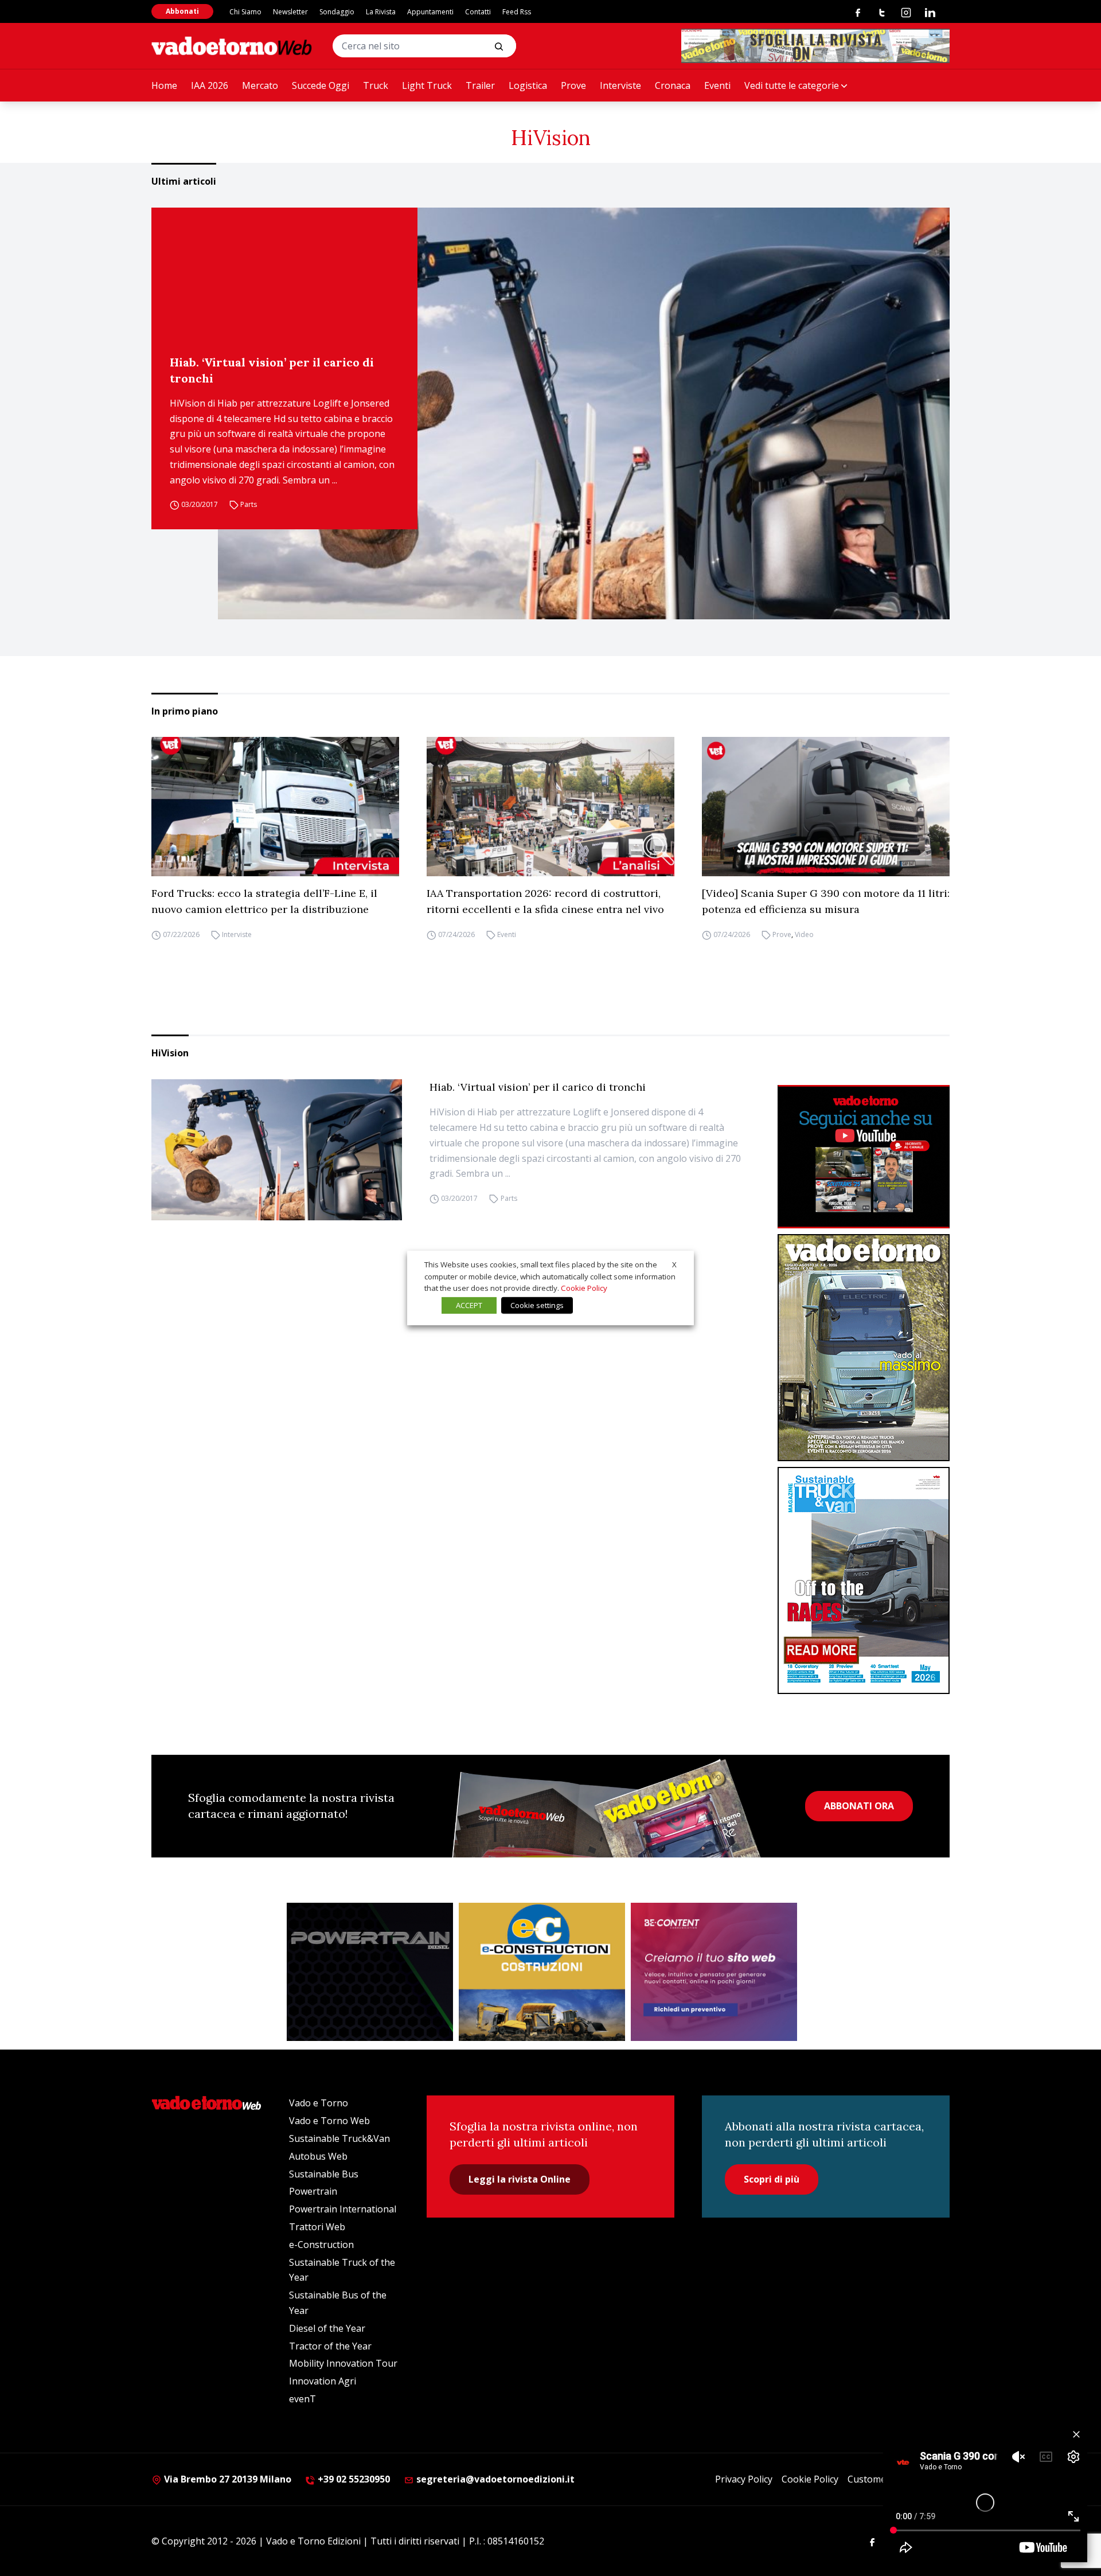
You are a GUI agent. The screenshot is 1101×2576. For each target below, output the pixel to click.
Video (804, 934)
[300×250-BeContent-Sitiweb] (714, 1972)
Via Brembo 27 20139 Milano (227, 2479)
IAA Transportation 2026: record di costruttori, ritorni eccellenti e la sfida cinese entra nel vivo (545, 901)
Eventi (717, 85)
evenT (302, 2399)
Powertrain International (343, 2209)
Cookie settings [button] (537, 1305)
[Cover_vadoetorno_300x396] (864, 1348)
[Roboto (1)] (864, 1157)
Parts (249, 505)
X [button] (674, 1264)
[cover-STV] (864, 1580)
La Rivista (381, 12)
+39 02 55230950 (353, 2479)
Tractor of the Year (330, 2346)
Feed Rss (517, 12)
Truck (376, 85)
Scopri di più (772, 2179)
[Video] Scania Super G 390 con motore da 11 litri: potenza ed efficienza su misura (826, 901)
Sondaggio (337, 12)
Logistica (528, 85)
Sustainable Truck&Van (339, 2138)
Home (164, 85)
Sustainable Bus (324, 2174)
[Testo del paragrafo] (815, 46)
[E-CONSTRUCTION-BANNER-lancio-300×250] (542, 1972)
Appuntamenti (430, 12)
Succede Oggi (321, 85)
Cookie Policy (810, 2479)
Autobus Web (318, 2156)
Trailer (480, 85)
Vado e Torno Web (329, 2121)
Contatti (478, 12)
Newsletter (290, 12)
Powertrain (313, 2191)
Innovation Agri (323, 2381)
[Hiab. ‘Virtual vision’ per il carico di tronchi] (584, 413)
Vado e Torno (319, 2103)
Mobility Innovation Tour (343, 2363)
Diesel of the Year (327, 2328)
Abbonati (182, 11)
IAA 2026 (210, 85)
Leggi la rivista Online (520, 2179)
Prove (573, 85)
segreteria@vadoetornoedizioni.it (494, 2479)
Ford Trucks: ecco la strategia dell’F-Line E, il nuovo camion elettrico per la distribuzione (264, 901)
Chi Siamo (245, 12)
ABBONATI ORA (859, 1806)
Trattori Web (317, 2227)
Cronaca (673, 85)
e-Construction (321, 2245)
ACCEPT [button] (469, 1305)
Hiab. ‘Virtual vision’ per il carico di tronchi (272, 370)
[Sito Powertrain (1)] (370, 1972)
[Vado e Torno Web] (232, 46)
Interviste (620, 85)
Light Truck (427, 85)
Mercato (260, 85)
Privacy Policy (744, 2479)
